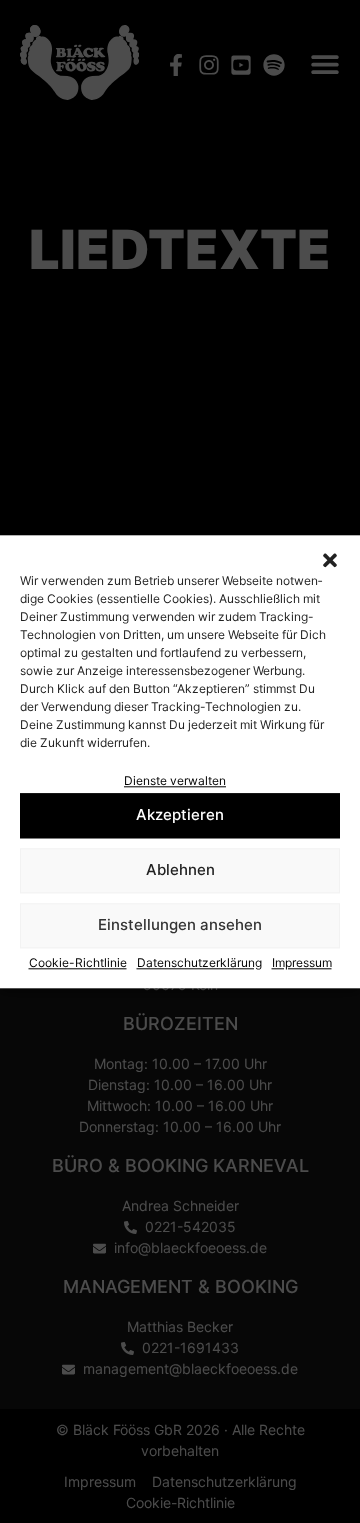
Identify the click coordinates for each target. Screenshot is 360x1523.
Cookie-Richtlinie (78, 962)
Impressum (302, 962)
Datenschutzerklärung (199, 962)
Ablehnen (180, 870)
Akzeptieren (180, 815)
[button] (330, 560)
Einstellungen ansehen (180, 925)
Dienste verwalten (175, 780)
